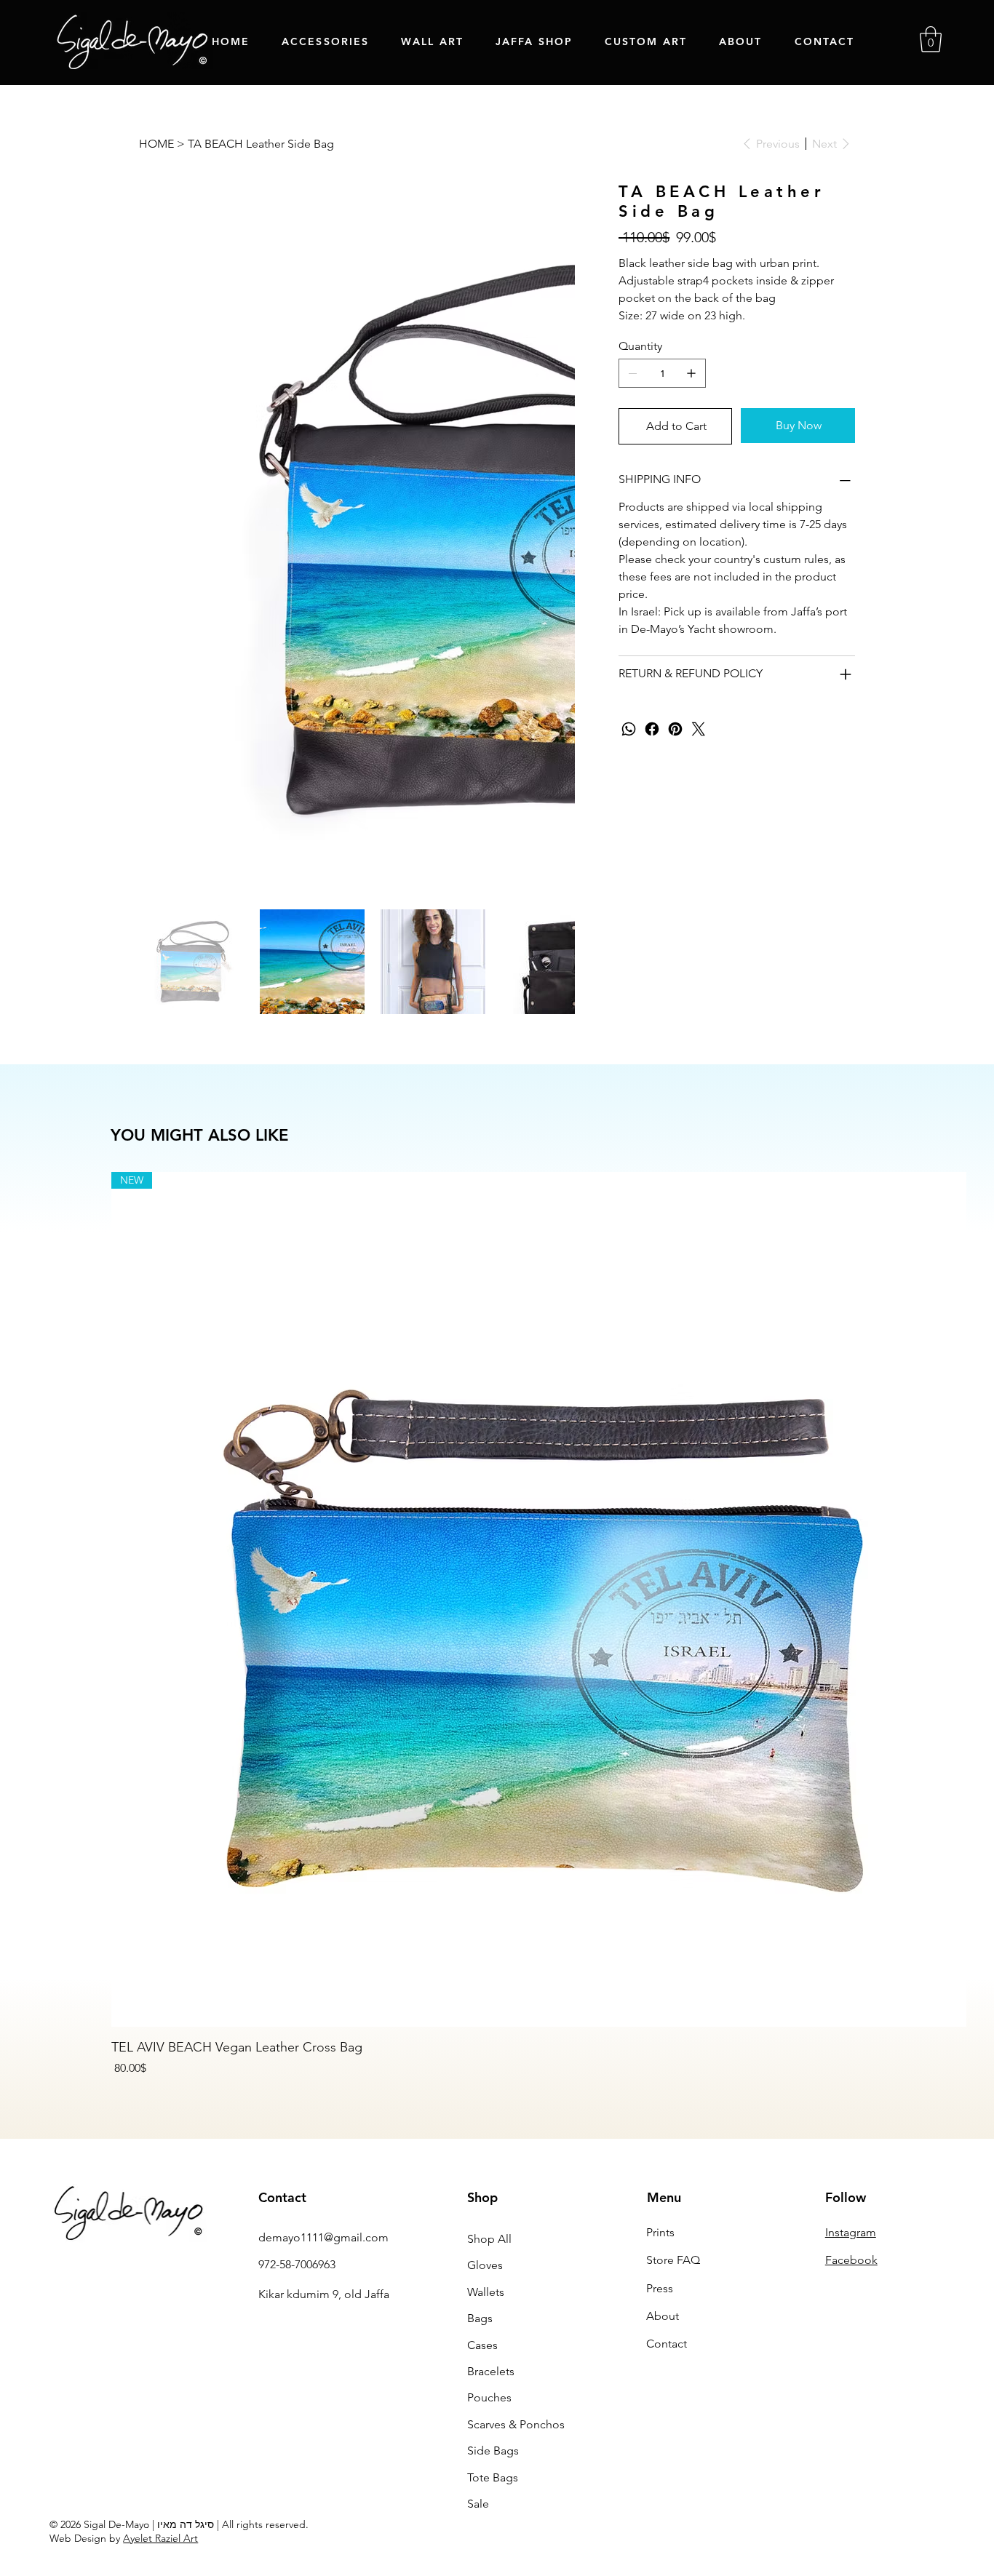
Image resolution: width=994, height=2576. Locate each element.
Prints (660, 1966)
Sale (478, 2237)
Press (660, 2022)
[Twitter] (699, 729)
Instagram (851, 1966)
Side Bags (493, 2184)
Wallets (486, 2026)
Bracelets (491, 2105)
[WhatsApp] (629, 729)
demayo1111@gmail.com (323, 1971)
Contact (667, 2077)
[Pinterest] (675, 729)
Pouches (489, 2131)
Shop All (489, 1973)
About (663, 2050)
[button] (931, 39)
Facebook (851, 1994)
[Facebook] (652, 729)
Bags (480, 2052)
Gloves (485, 1999)
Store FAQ (673, 1994)
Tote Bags (493, 2211)
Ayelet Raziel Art (160, 2272)
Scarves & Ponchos (516, 2158)
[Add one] (691, 373)
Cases (482, 2079)
